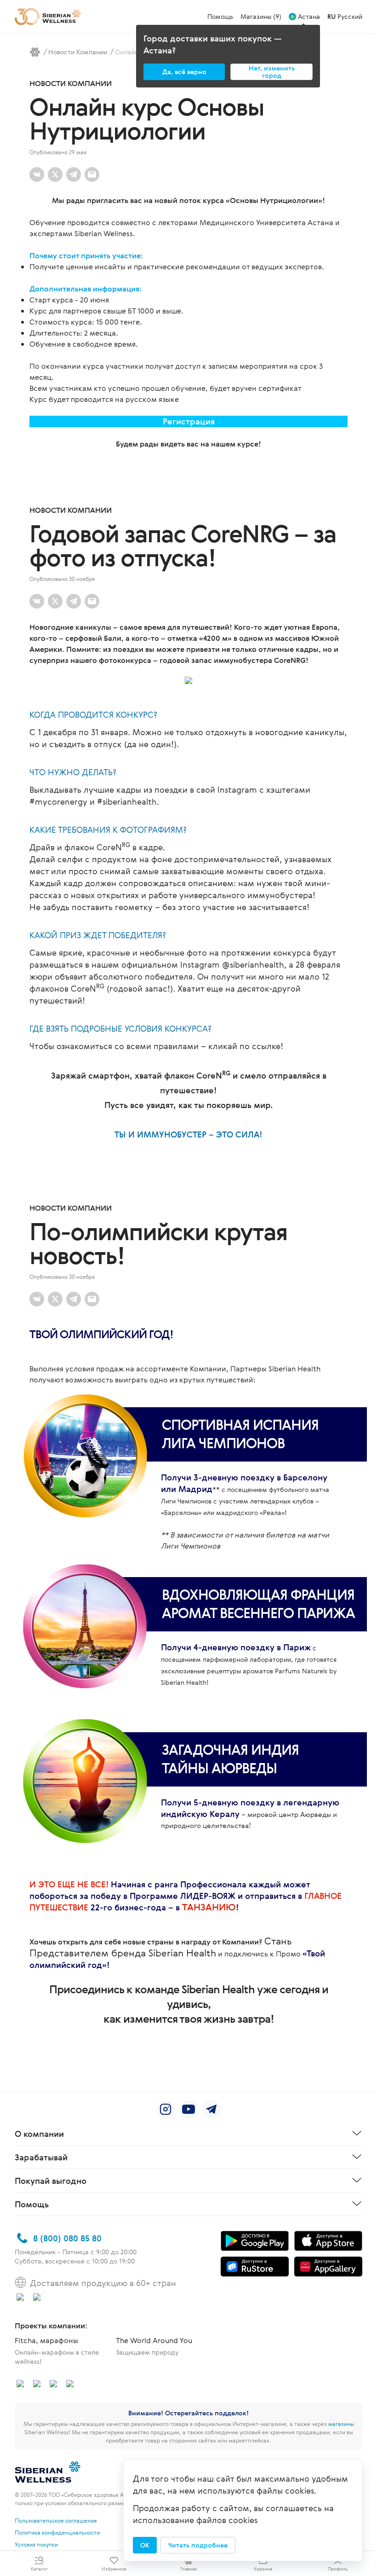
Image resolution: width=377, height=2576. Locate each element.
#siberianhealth (127, 801)
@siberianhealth (253, 964)
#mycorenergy (58, 801)
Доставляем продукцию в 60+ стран (103, 2283)
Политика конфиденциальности (57, 2532)
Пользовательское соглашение (56, 2520)
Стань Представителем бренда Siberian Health (161, 1947)
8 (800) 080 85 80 (67, 2238)
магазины (341, 2424)
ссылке (266, 1046)
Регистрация (189, 421)
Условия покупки (36, 2544)
